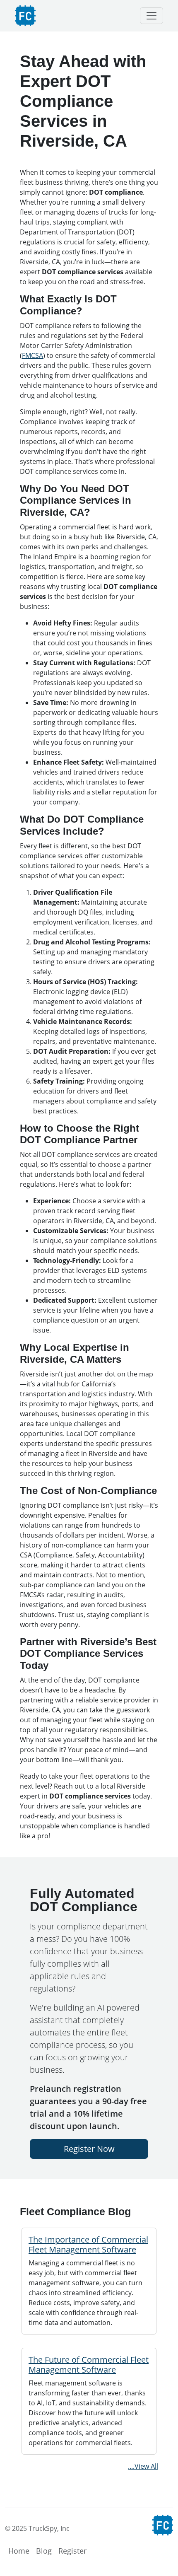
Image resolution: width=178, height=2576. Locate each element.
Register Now (89, 2149)
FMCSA (32, 355)
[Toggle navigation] (152, 16)
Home (19, 2551)
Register (72, 2551)
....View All (143, 2466)
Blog (44, 2551)
